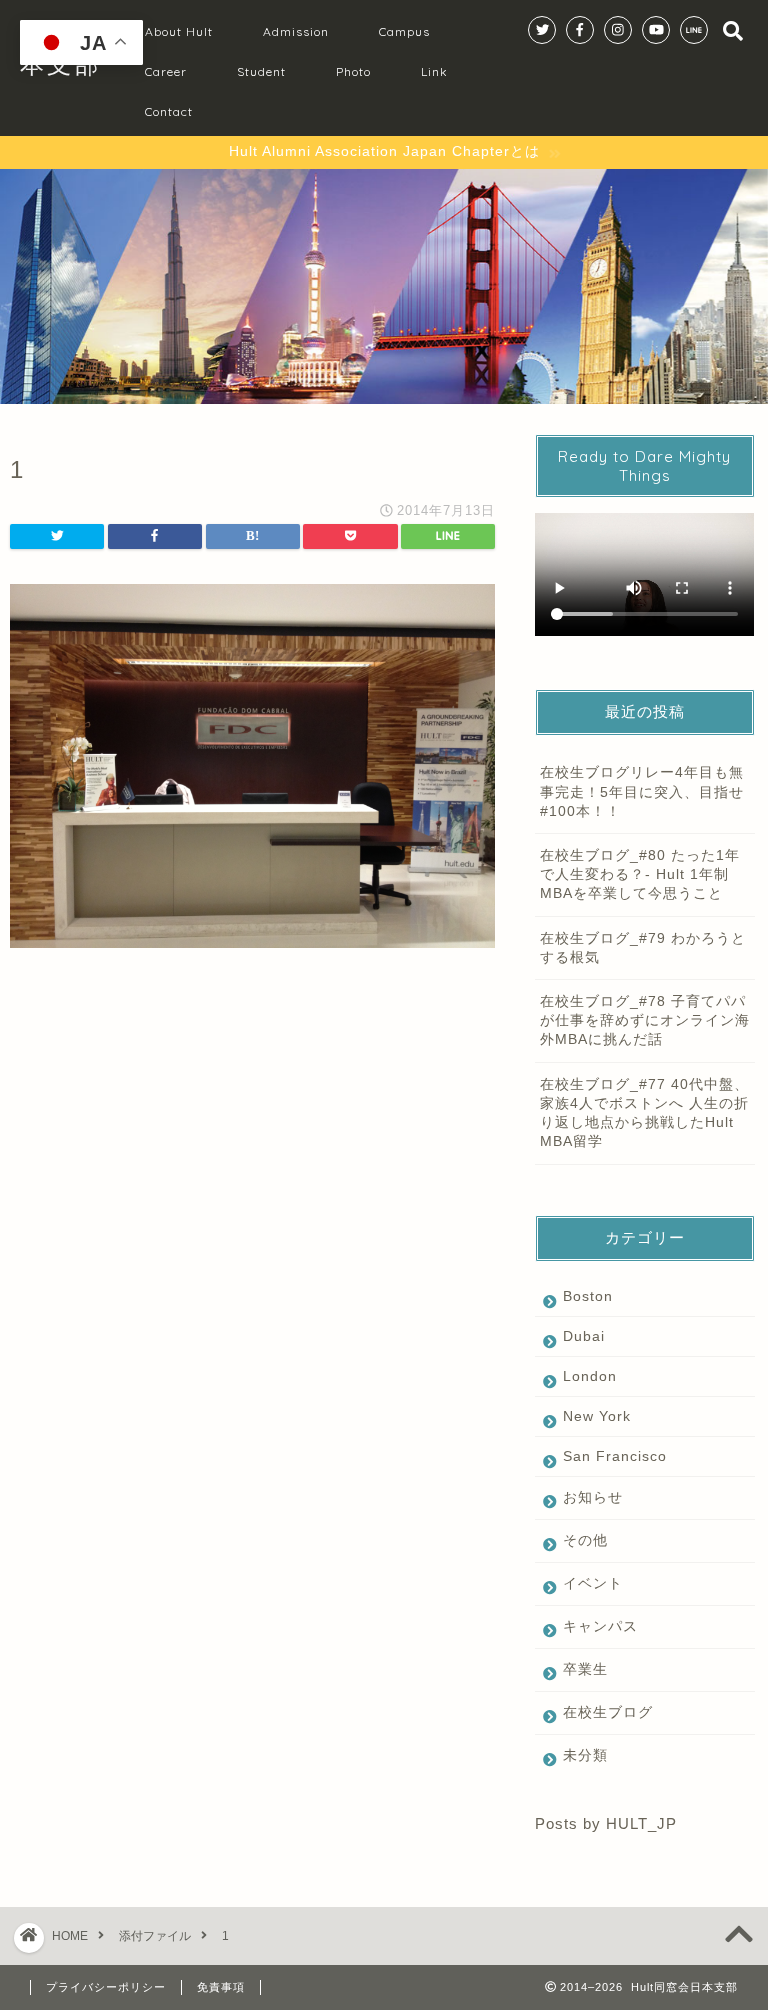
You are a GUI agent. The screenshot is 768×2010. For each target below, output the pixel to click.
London (590, 1376)
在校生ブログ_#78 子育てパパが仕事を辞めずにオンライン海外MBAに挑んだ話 (645, 1020)
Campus (404, 31)
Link (434, 71)
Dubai (584, 1336)
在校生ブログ (608, 1712)
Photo (353, 71)
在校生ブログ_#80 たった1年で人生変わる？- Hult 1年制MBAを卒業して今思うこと (640, 874)
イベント (593, 1583)
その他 (585, 1540)
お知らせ (593, 1497)
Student (261, 71)
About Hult (179, 31)
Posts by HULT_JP (606, 1823)
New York (597, 1416)
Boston (588, 1296)
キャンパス (600, 1626)
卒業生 (585, 1669)
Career (166, 71)
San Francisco (615, 1456)
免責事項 (221, 1987)
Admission (296, 31)
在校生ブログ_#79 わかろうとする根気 (643, 948)
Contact (169, 111)
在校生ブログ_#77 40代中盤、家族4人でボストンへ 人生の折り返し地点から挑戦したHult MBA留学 (644, 1113)
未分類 (585, 1755)
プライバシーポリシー (106, 1987)
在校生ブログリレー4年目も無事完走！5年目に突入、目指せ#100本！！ (642, 791)
